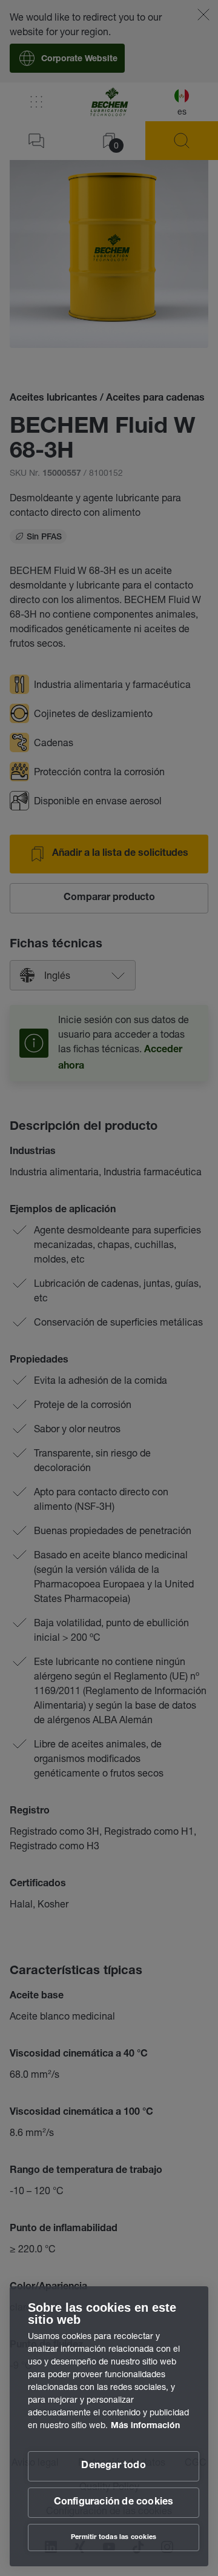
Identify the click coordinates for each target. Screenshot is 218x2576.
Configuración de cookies (114, 2503)
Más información (145, 2426)
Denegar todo (113, 2466)
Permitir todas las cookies (114, 2538)
